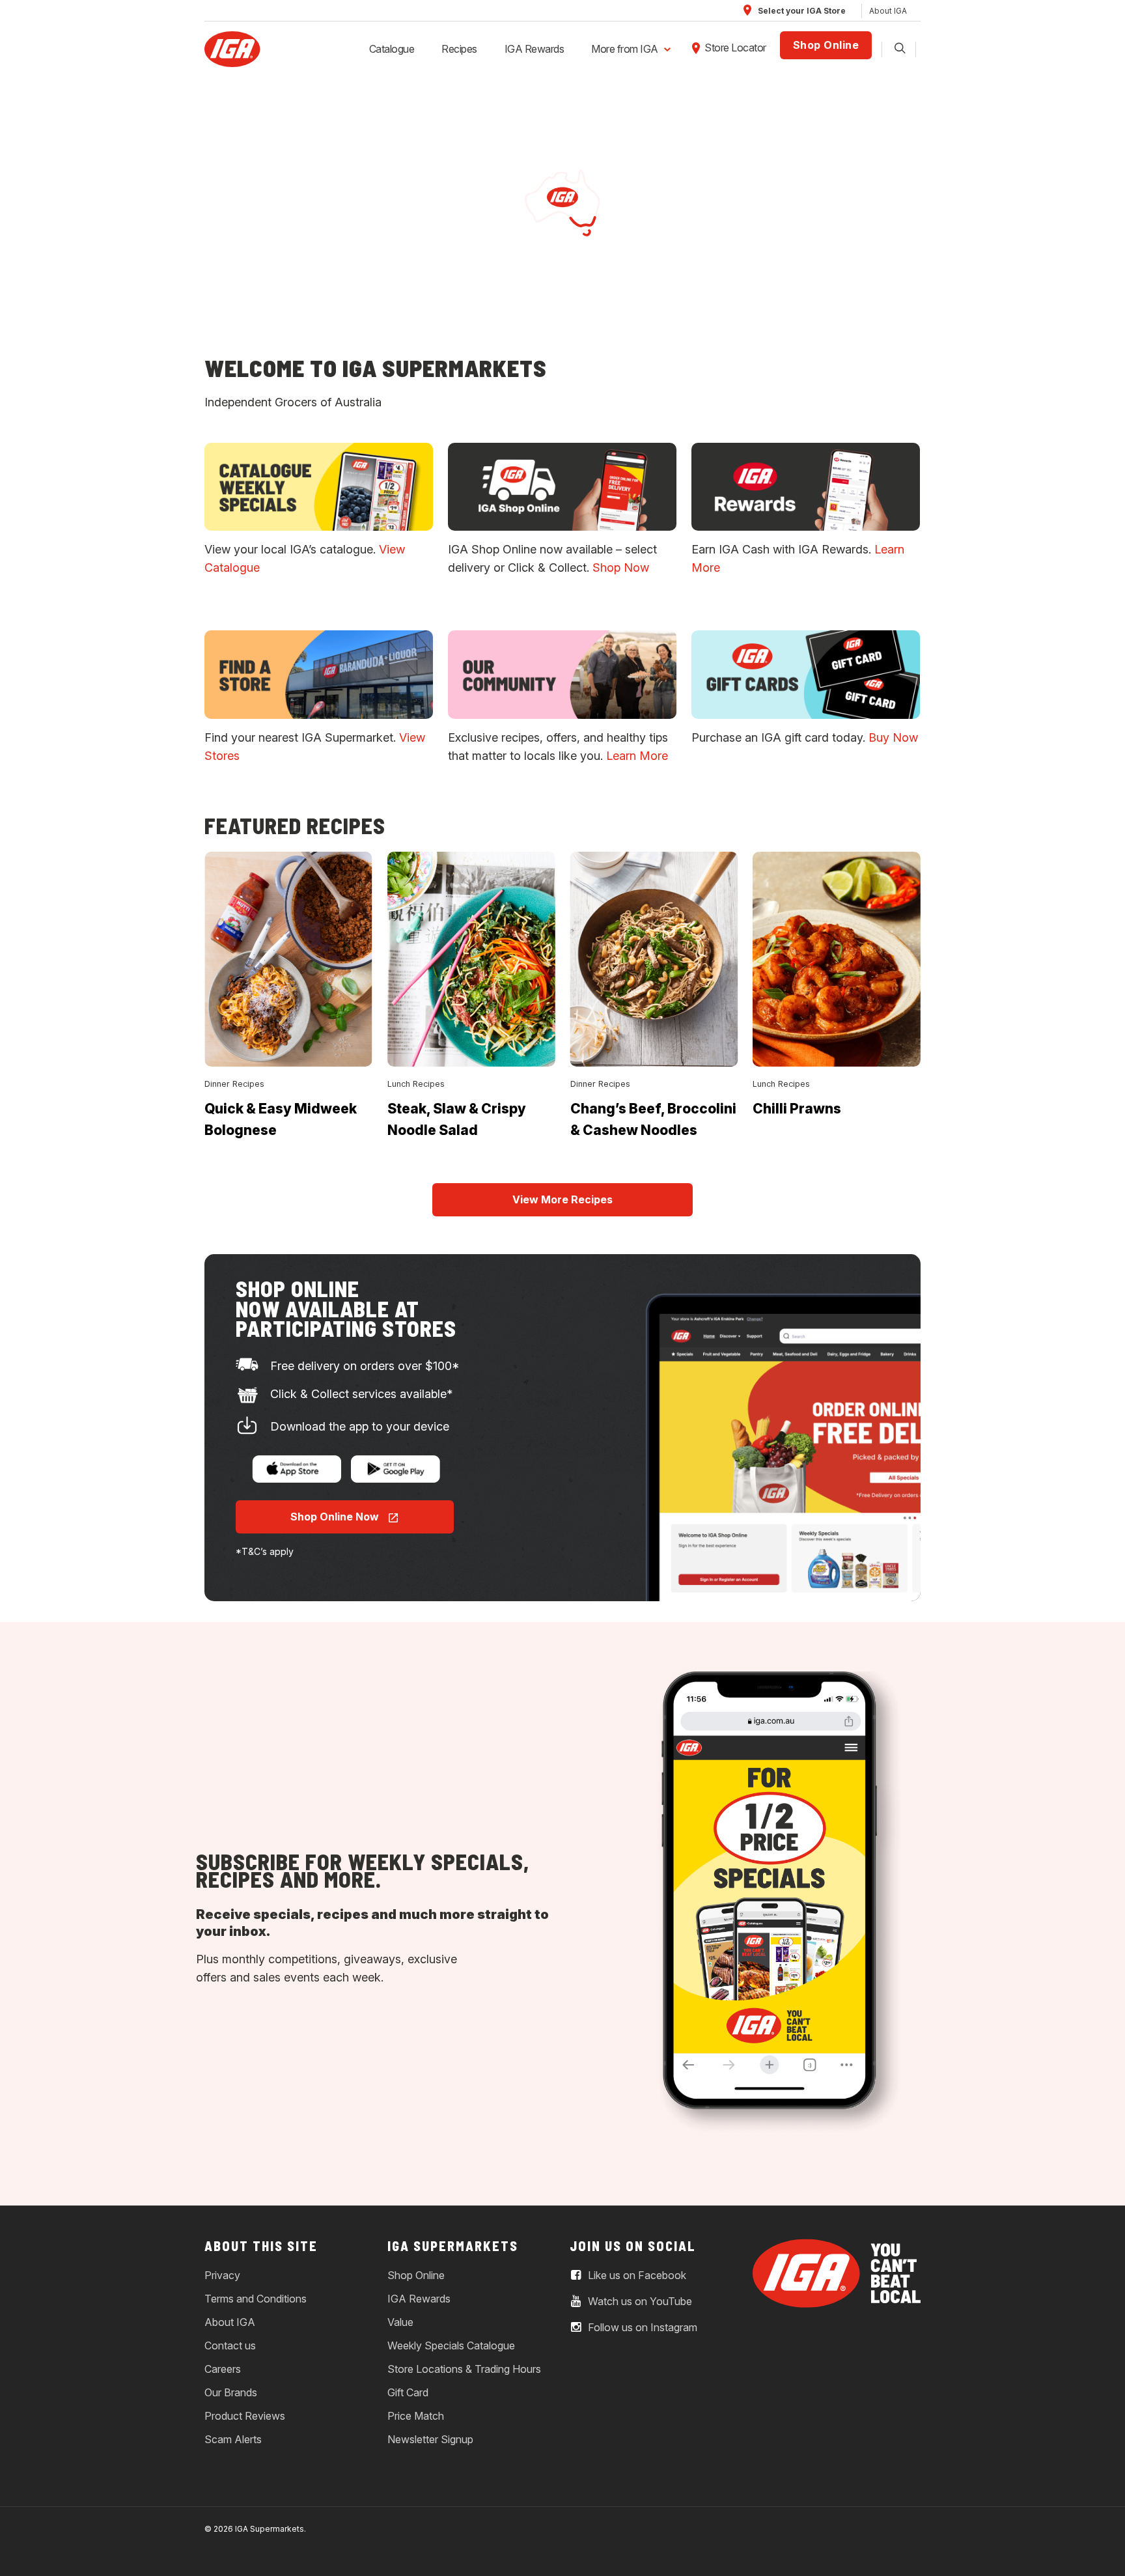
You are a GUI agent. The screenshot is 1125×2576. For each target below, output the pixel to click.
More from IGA (625, 49)
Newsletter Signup (430, 2439)
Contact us (230, 2345)
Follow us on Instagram (641, 2327)
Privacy (222, 2275)
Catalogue (392, 49)
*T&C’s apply (265, 1551)
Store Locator (735, 48)
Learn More (637, 756)
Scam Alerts (233, 2439)
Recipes (459, 49)
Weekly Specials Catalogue (451, 2345)
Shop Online (826, 45)
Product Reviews (245, 2416)
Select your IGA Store (801, 11)
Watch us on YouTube (639, 2301)
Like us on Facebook (636, 2275)
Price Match (416, 2416)
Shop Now (621, 567)
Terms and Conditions (256, 2299)
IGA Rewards (535, 49)
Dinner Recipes (234, 1084)
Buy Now (893, 737)
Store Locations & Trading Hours (464, 2369)
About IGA (888, 11)
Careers (223, 2369)
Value (400, 2322)
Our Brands (231, 2392)
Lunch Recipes (416, 1084)
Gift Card (408, 2392)
